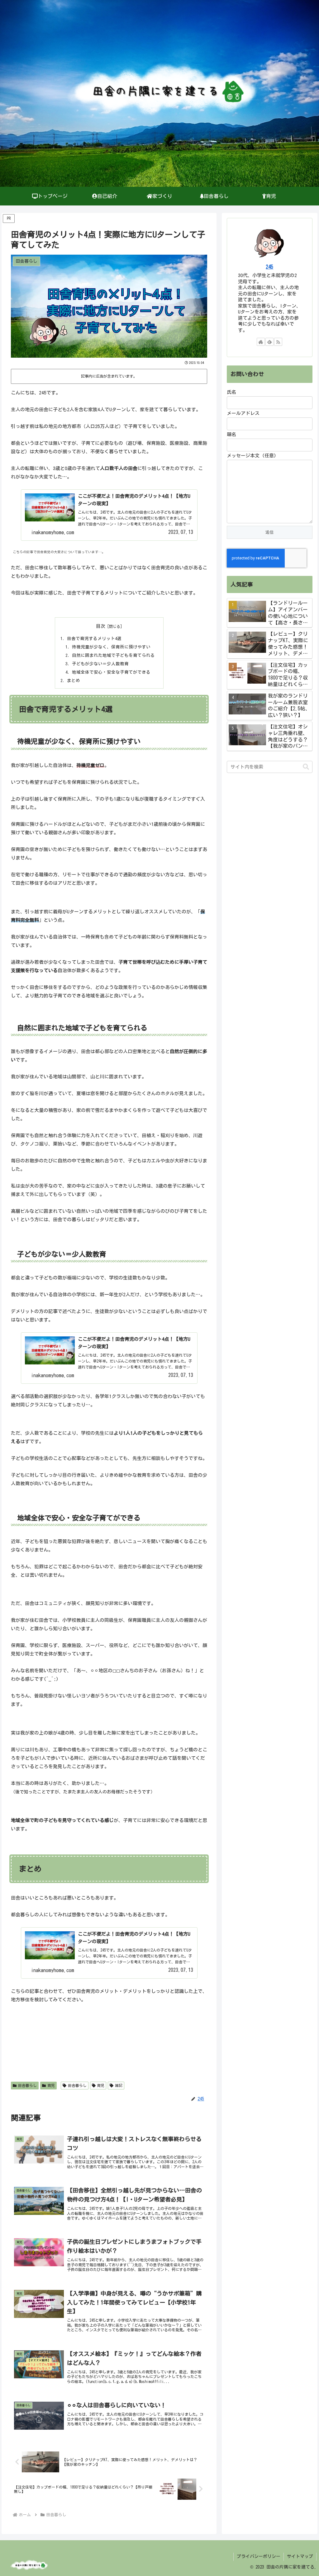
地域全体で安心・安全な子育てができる (111, 672)
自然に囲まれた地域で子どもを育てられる (113, 655)
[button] (306, 767)
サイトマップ (300, 2556)
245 (269, 267)
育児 (51, 2085)
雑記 (119, 2085)
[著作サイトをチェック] (261, 342)
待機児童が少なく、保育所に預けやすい (111, 647)
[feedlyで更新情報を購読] (269, 342)
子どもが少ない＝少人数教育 (100, 664)
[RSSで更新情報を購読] (278, 342)
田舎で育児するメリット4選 (94, 638)
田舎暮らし (27, 2085)
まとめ (74, 680)
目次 (101, 626)
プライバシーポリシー (259, 2556)
